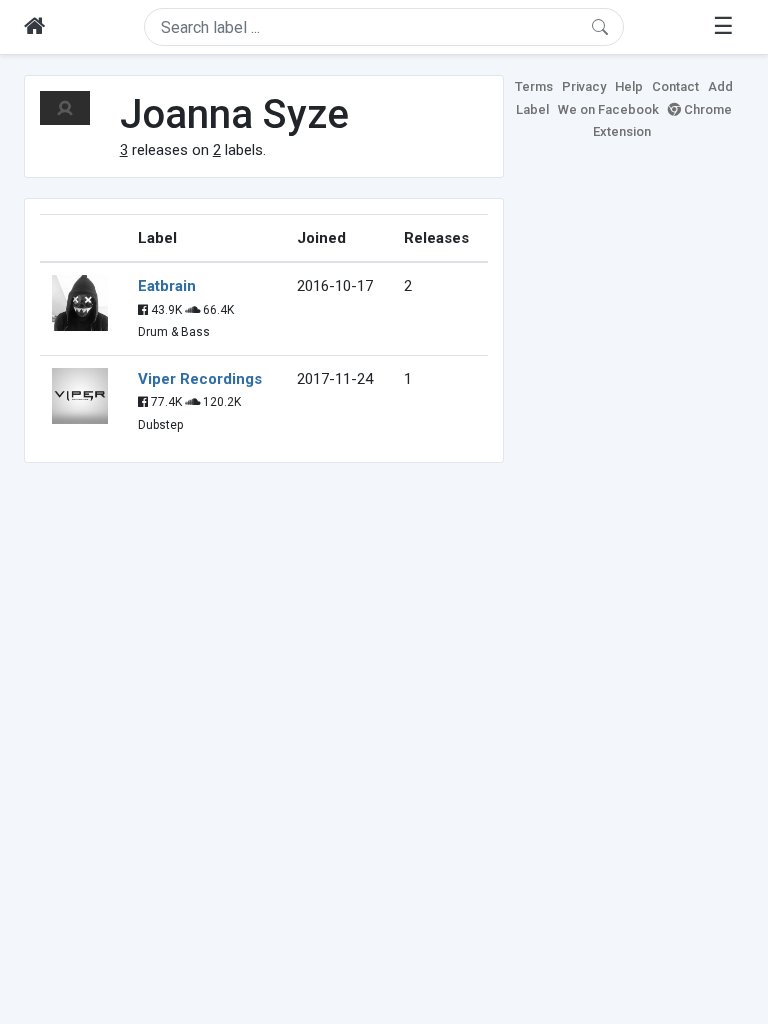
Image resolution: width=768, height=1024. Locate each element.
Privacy (584, 86)
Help (629, 86)
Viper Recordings (200, 379)
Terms (534, 86)
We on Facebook (608, 109)
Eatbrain (167, 286)
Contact (675, 86)
